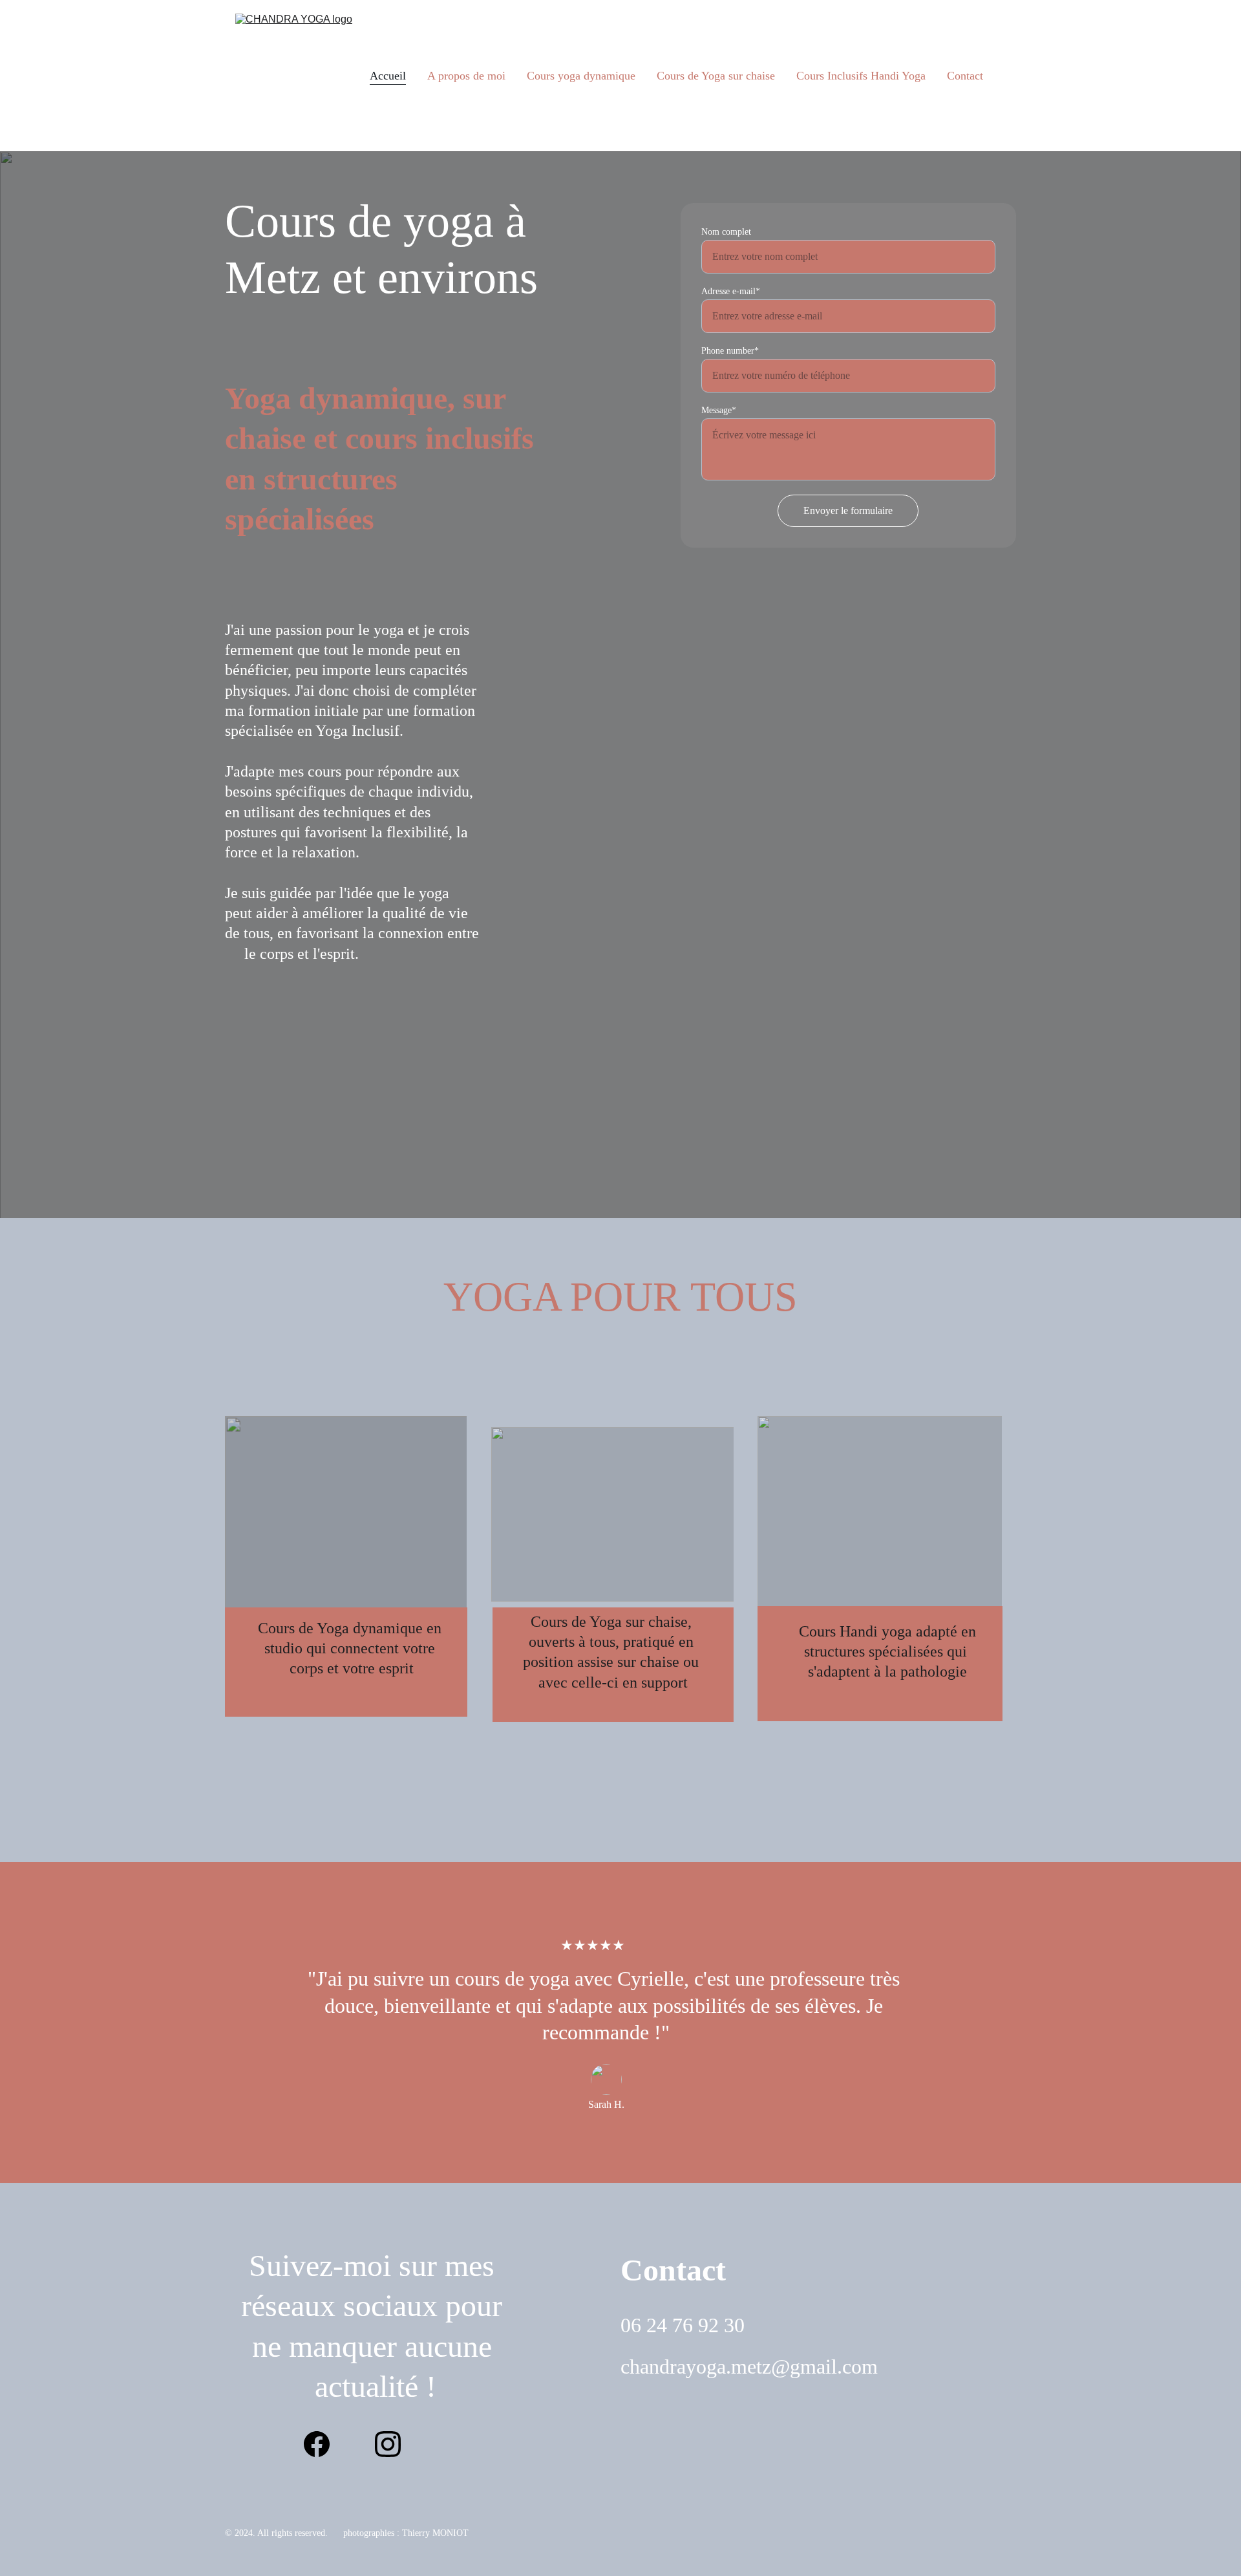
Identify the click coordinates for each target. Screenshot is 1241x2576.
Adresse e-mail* (731, 291)
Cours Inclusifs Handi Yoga (861, 76)
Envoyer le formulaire (848, 510)
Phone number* (730, 351)
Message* (719, 410)
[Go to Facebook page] (323, 2444)
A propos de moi (466, 76)
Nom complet (726, 232)
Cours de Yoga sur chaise (716, 76)
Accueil (388, 76)
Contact (965, 76)
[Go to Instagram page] (388, 2444)
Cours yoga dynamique (581, 76)
